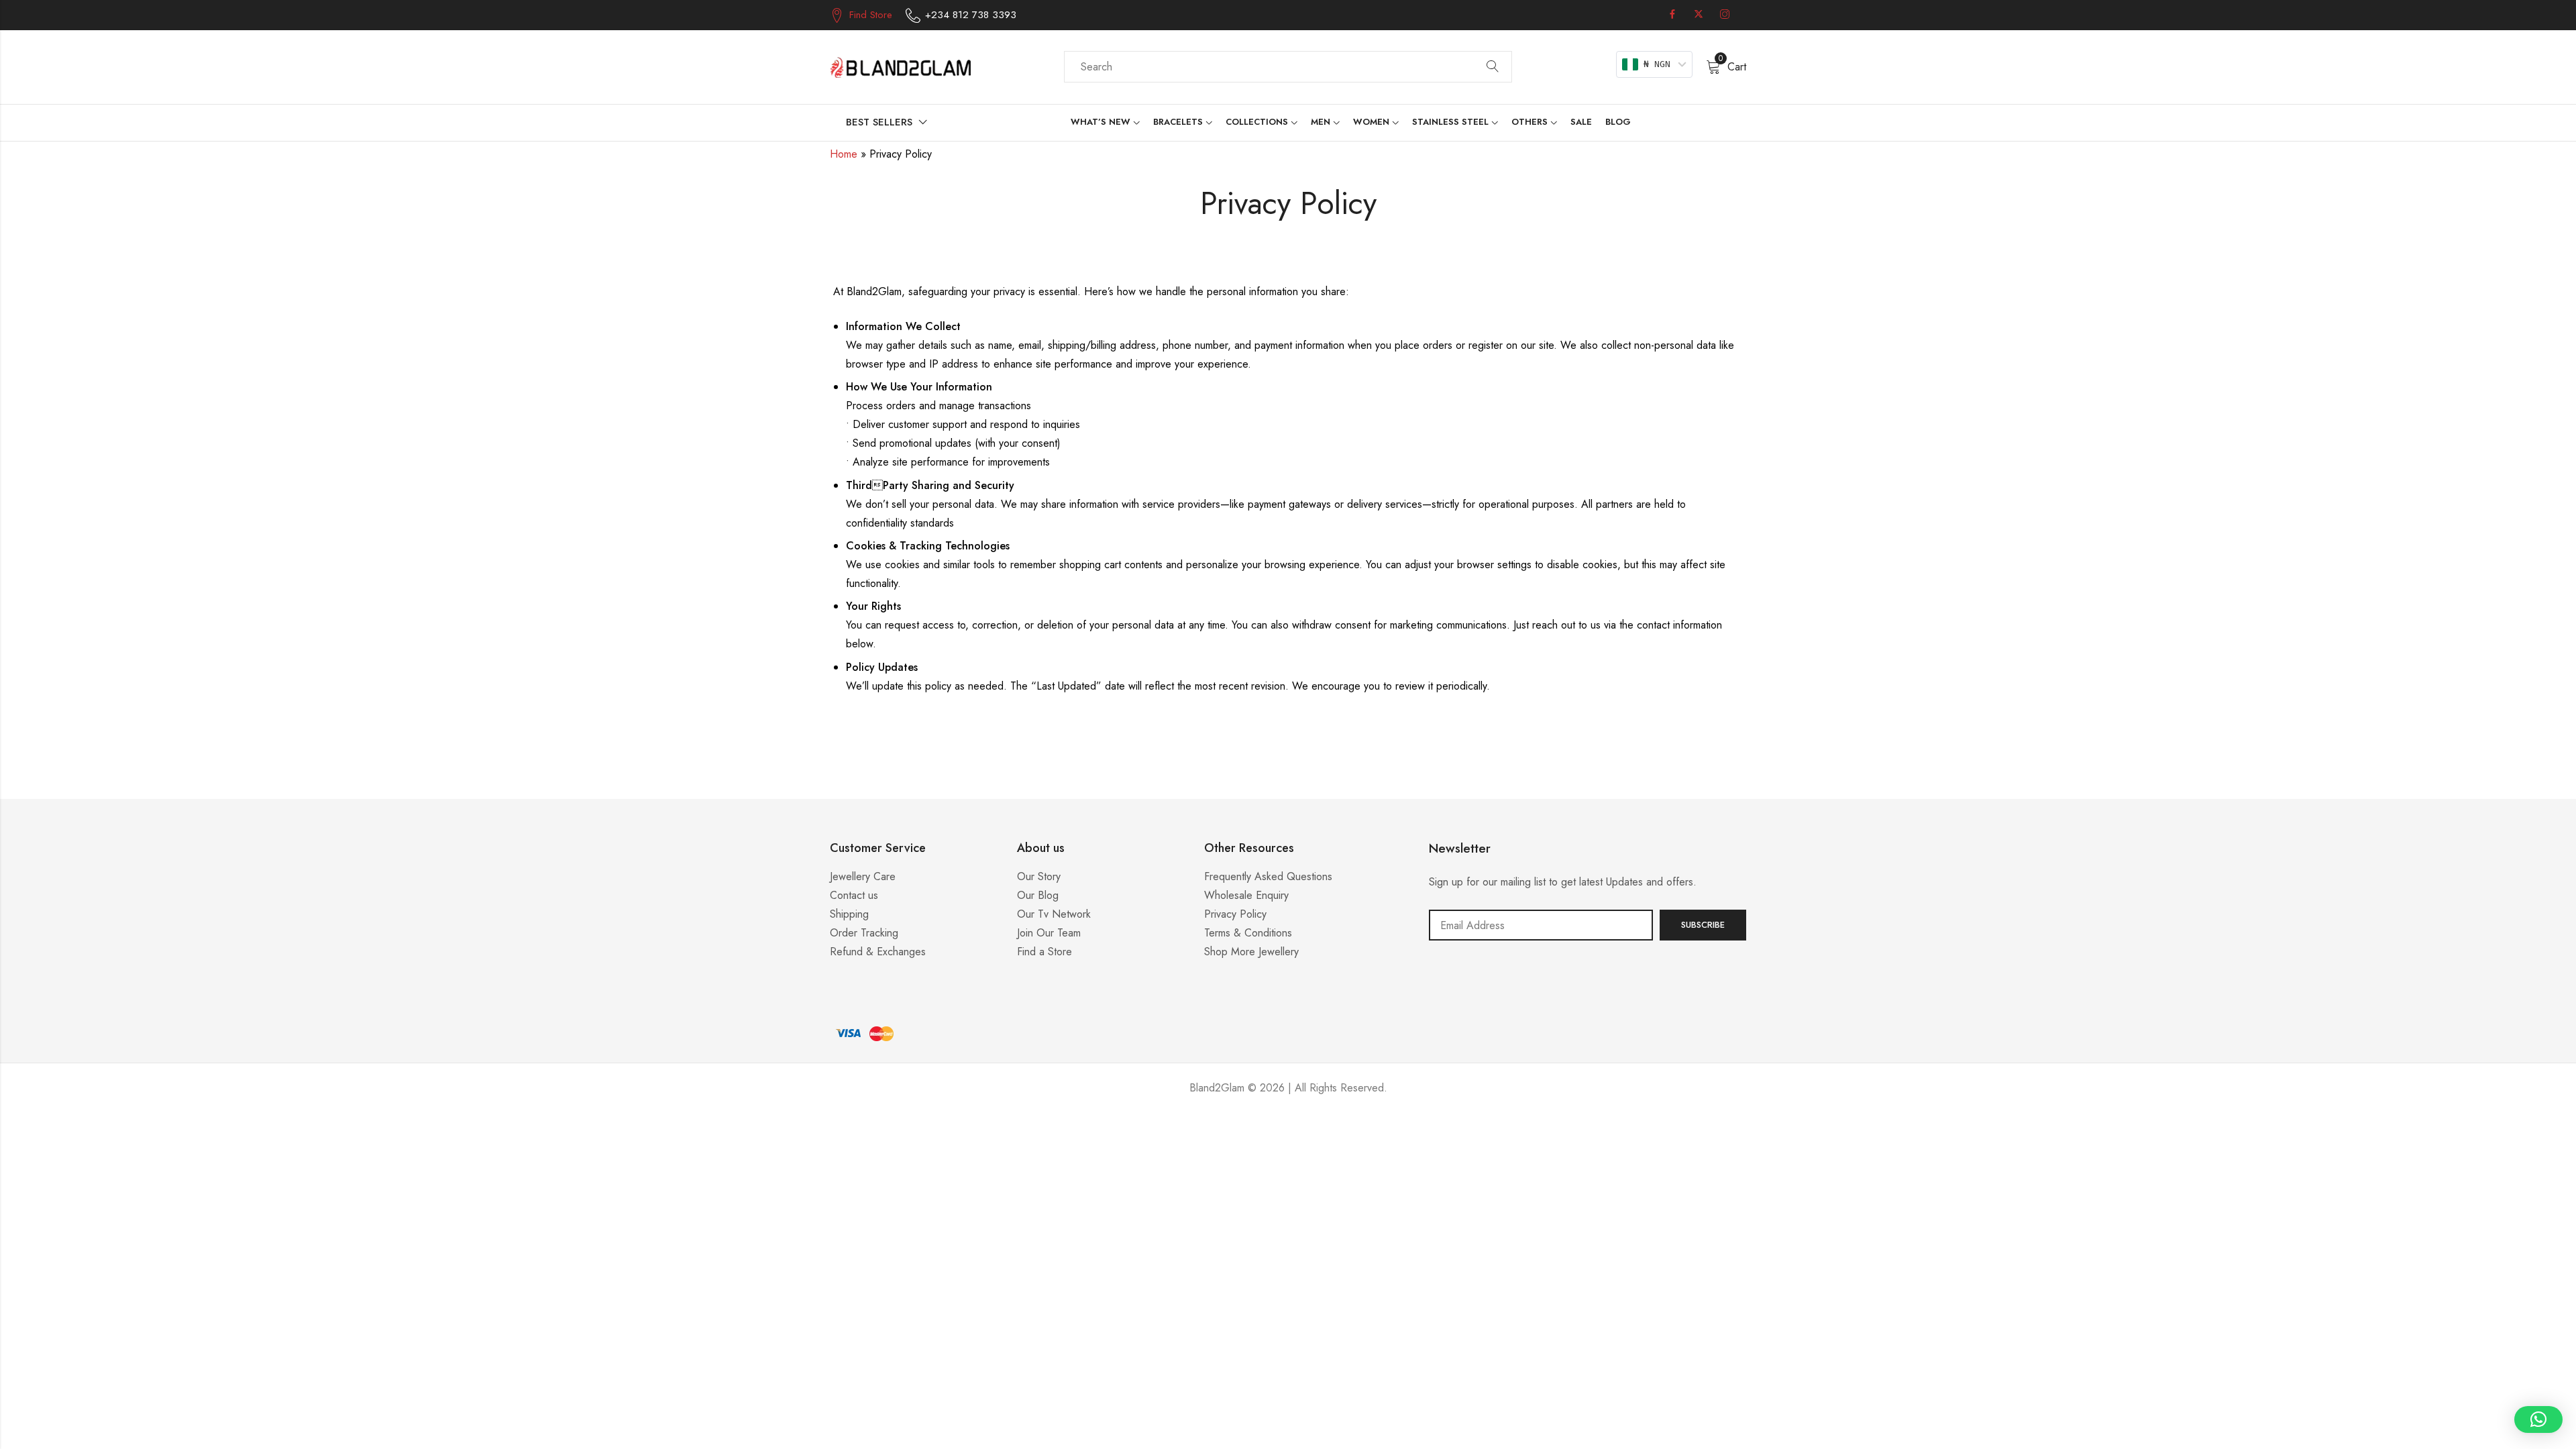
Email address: (1541, 925)
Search (1493, 67)
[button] (2538, 1419)
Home (844, 154)
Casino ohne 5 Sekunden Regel (1288, 1128)
